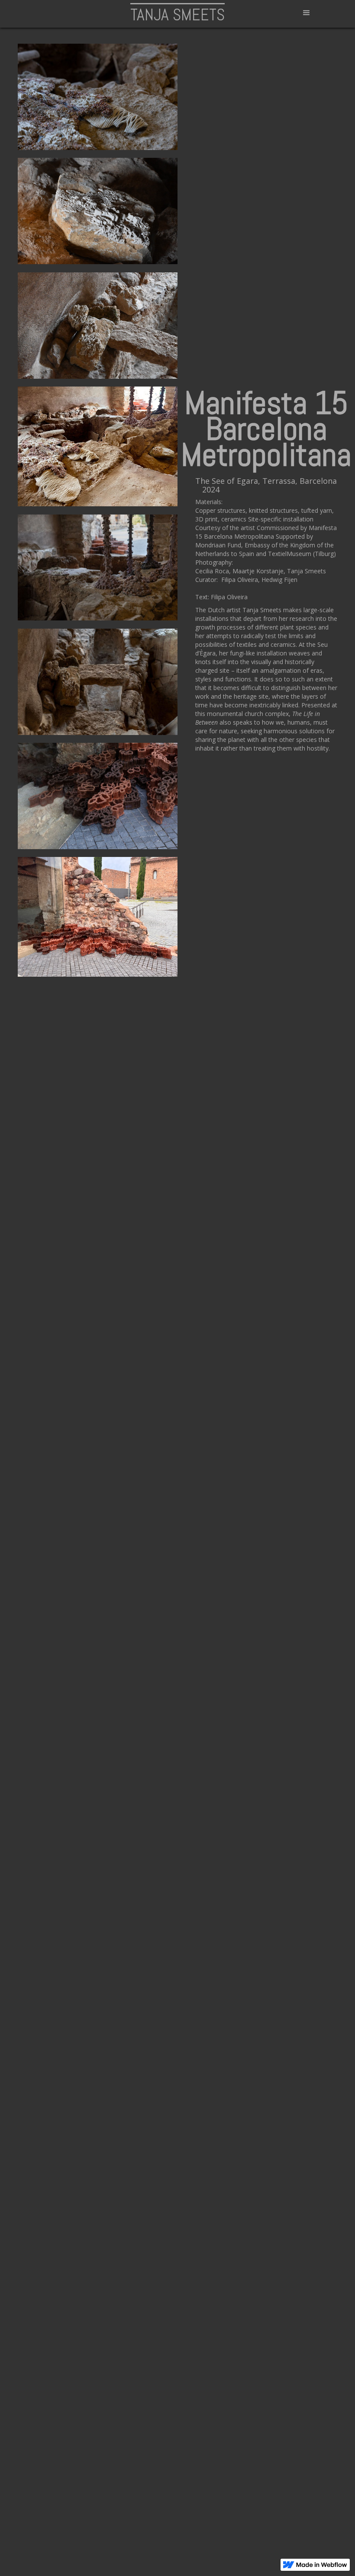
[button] (307, 13)
